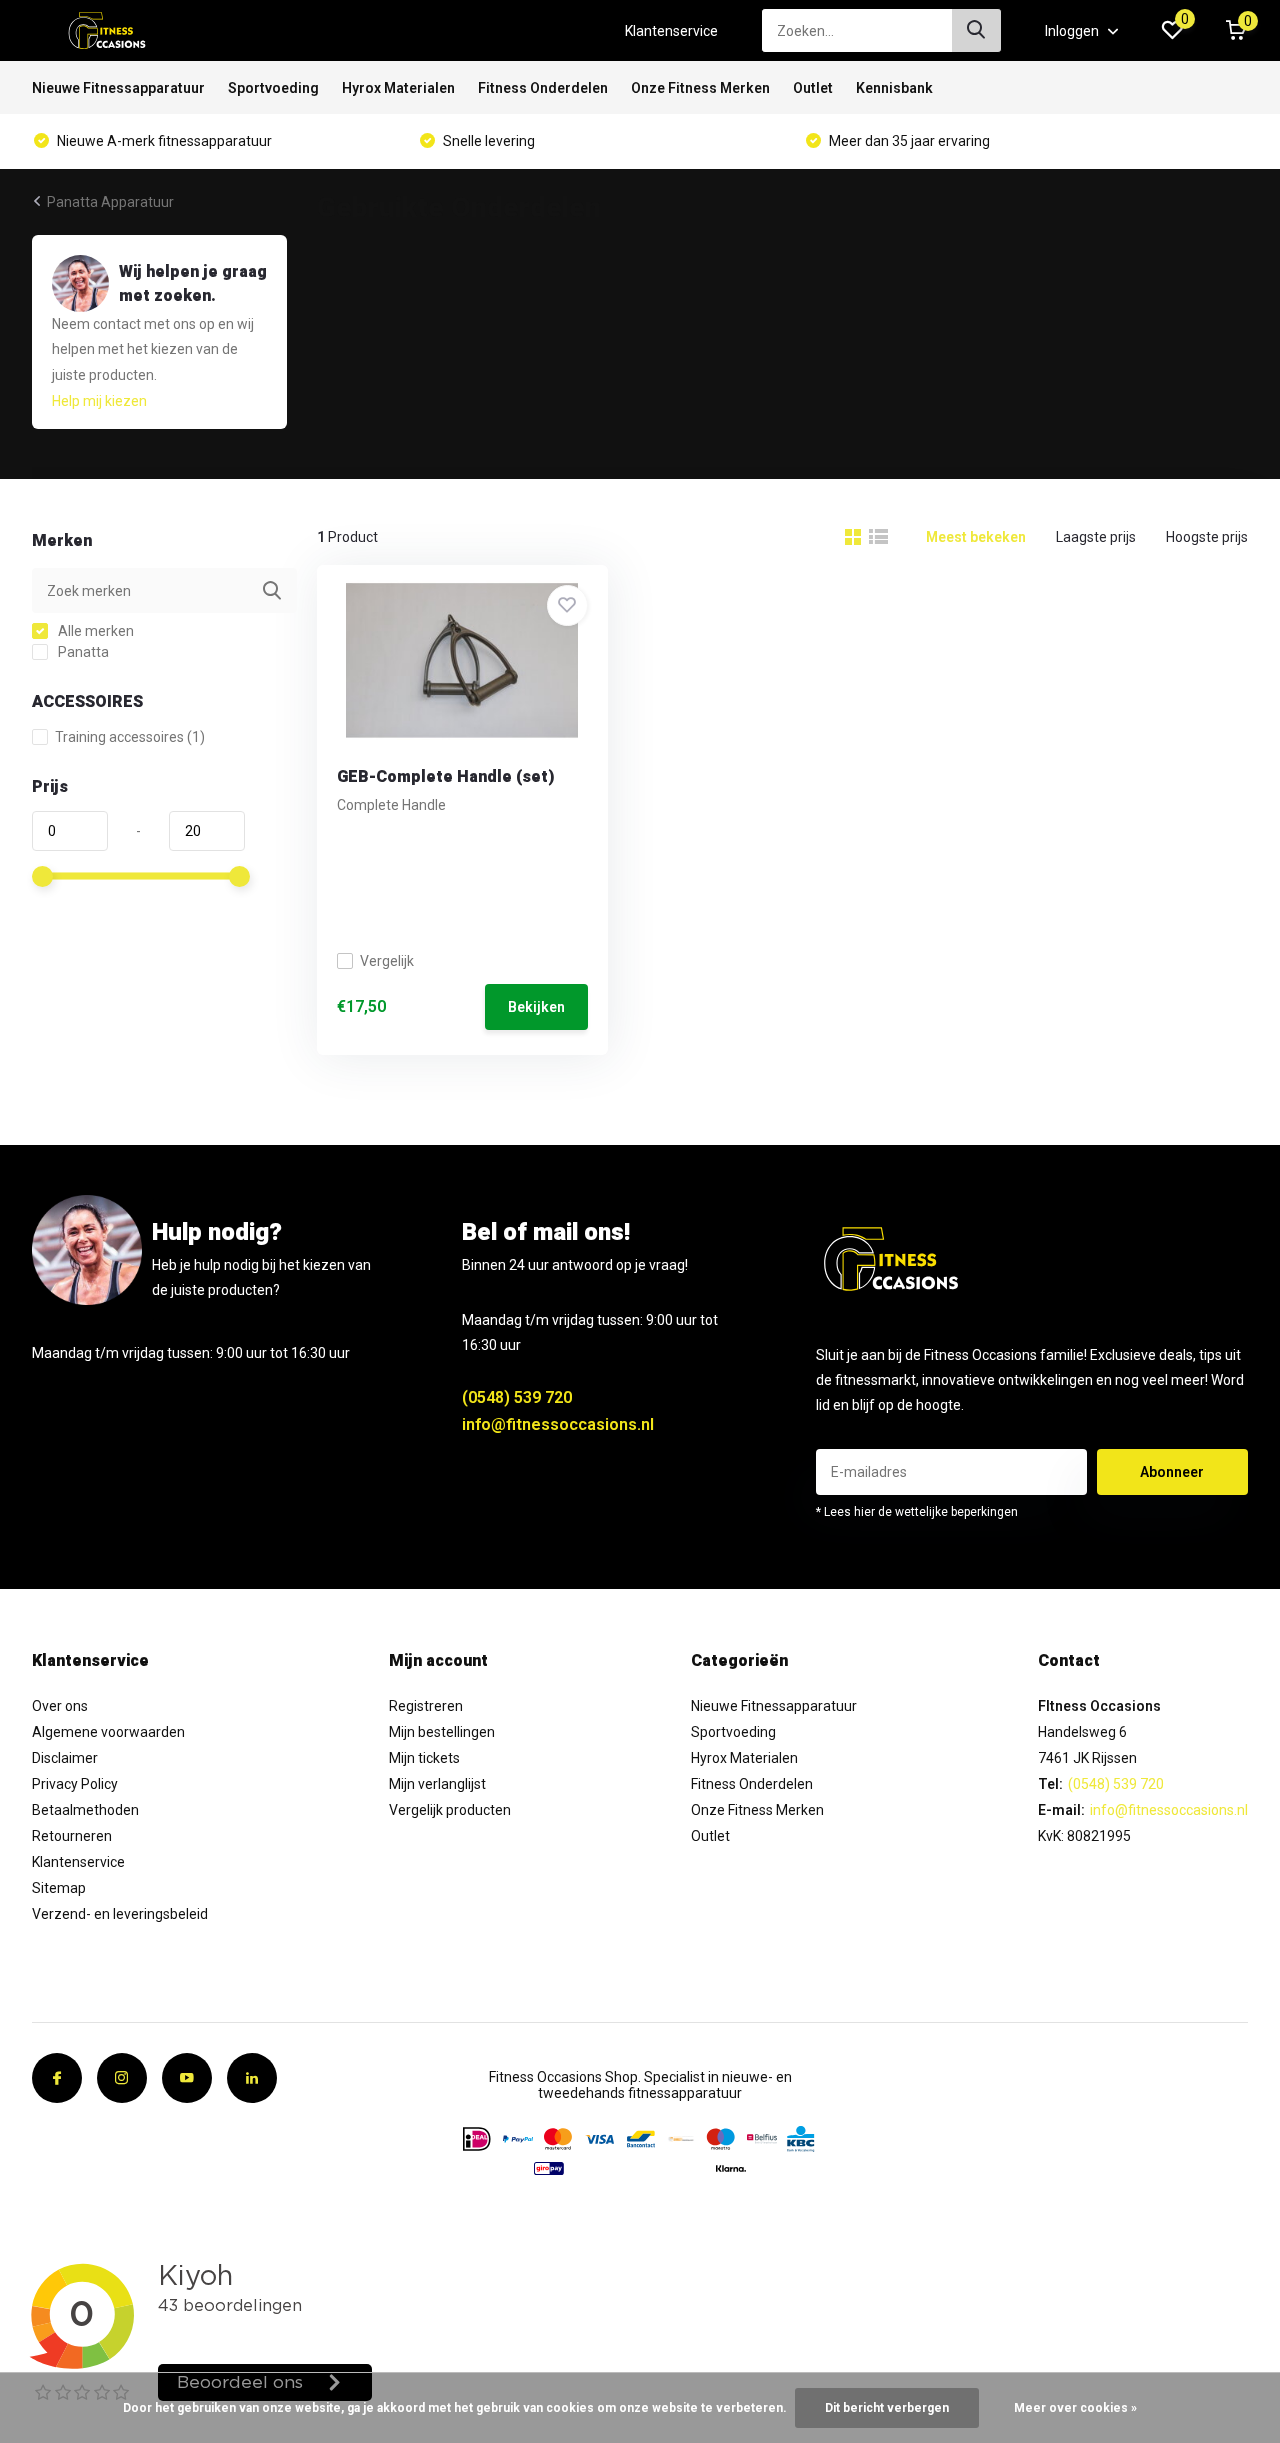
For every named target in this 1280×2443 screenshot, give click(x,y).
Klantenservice (671, 31)
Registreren (426, 1706)
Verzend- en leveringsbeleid (120, 1914)
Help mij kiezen (99, 401)
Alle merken (94, 631)
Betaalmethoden (85, 1810)
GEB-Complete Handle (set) (446, 777)
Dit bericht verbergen (887, 2408)
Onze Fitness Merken (700, 88)
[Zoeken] (977, 30)
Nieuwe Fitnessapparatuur (118, 88)
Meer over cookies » (1075, 2408)
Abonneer (1172, 1472)
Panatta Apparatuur (110, 202)
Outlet (813, 88)
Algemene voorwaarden (108, 1732)
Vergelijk (387, 961)
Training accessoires (130, 737)
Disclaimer (65, 1758)
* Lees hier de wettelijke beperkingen (917, 1512)
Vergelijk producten (450, 1810)
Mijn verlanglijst (437, 1784)
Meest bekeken (976, 537)
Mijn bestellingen (442, 1732)
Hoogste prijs (1207, 537)
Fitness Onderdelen (543, 88)
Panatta (82, 652)
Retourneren (72, 1836)
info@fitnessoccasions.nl (558, 1424)
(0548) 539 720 (517, 1397)
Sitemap (59, 1888)
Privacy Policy (75, 1784)
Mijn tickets (424, 1758)
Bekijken (536, 1007)
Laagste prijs (1096, 537)
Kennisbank (894, 88)
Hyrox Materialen (398, 88)
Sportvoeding (273, 88)
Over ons (60, 1706)
